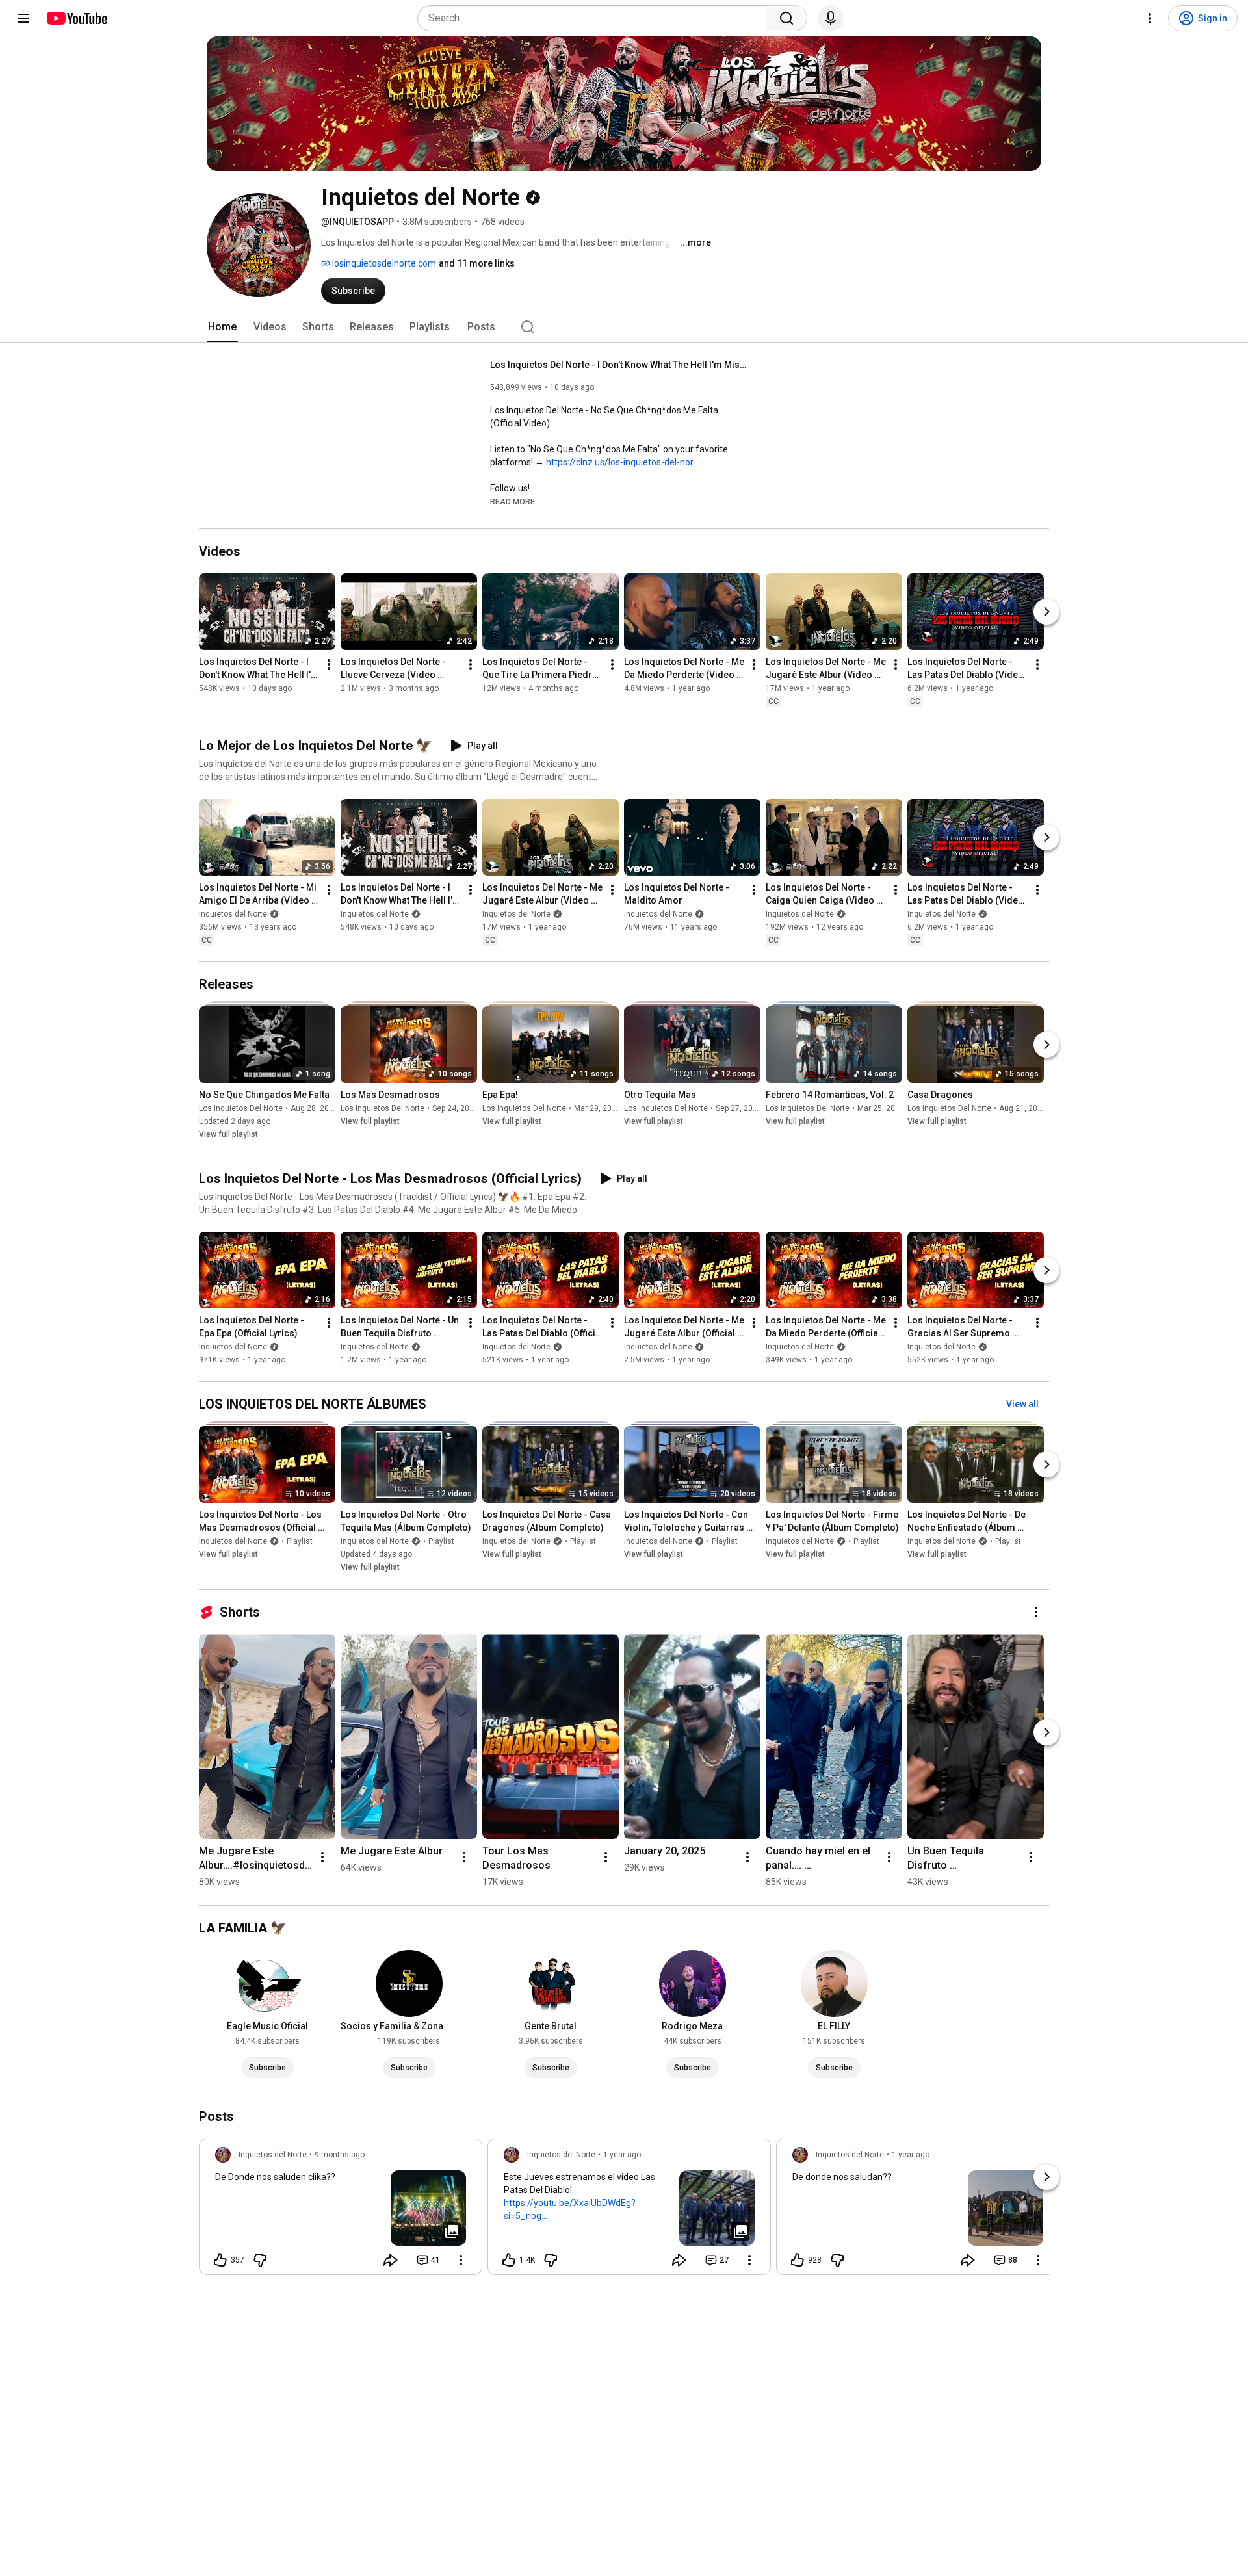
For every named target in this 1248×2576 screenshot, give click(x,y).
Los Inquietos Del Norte (241, 1108)
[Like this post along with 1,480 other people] (509, 2260)
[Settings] (1150, 18)
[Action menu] (461, 2260)
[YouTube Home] (76, 18)
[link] (341, 2211)
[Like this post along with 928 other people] (798, 2260)
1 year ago (622, 2155)
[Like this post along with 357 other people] (220, 2260)
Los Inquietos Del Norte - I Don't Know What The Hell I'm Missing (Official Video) (620, 365)
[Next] (1046, 612)
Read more (513, 502)
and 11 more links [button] (477, 263)
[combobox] (596, 18)
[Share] (391, 2260)
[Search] (786, 18)
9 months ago (340, 2155)
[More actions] (329, 664)
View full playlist (228, 1134)
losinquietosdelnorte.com (383, 263)
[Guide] (23, 18)
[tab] (222, 327)
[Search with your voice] (831, 18)
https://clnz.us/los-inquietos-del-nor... (622, 462)
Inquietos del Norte (233, 914)
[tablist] (624, 327)
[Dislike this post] (260, 2260)
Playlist (300, 1542)
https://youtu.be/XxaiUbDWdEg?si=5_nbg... (570, 2209)
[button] (513, 501)
